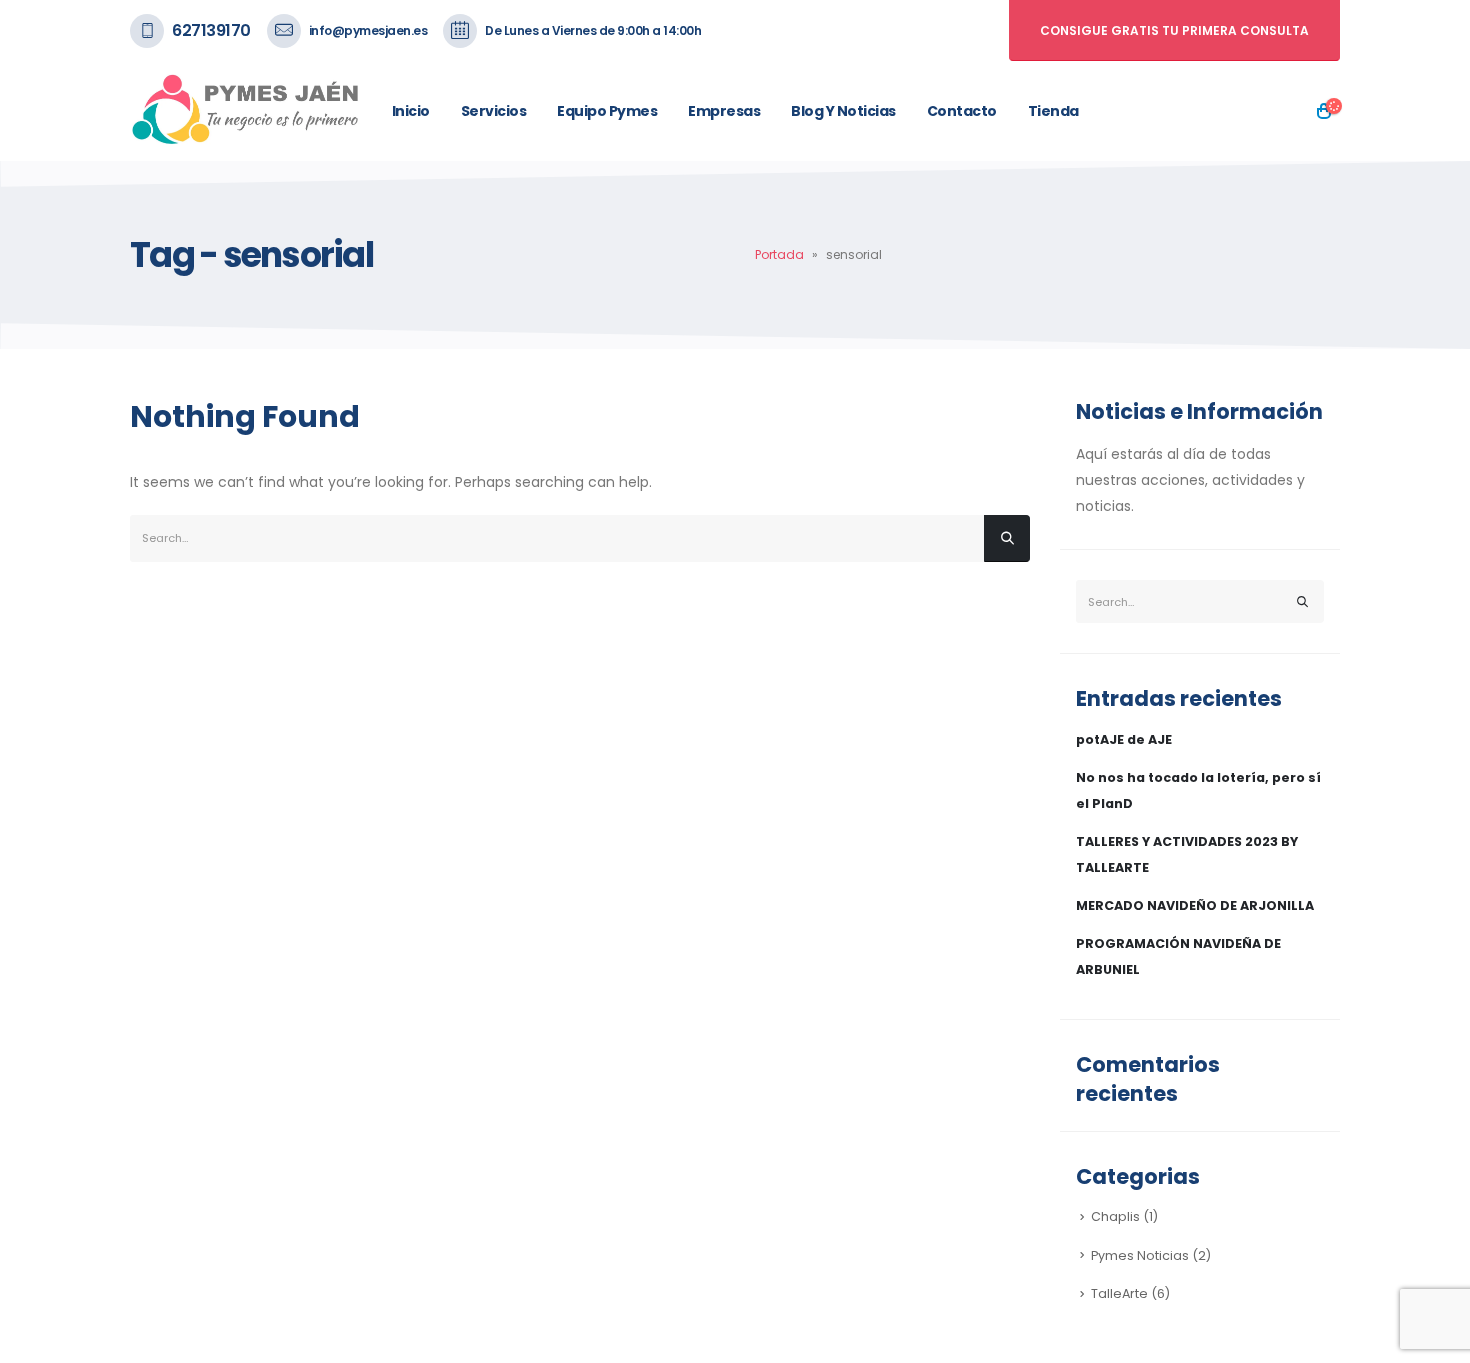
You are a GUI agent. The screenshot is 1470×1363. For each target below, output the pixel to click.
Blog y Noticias (843, 111)
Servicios (494, 111)
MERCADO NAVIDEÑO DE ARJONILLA (1195, 905)
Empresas (724, 111)
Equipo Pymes (607, 111)
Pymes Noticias (1140, 1255)
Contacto (962, 111)
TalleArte (1119, 1293)
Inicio (411, 111)
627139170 (211, 30)
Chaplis (1115, 1216)
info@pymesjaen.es (368, 30)
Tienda (1053, 111)
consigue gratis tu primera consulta (1174, 30)
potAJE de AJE (1124, 739)
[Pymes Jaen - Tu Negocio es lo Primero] (246, 111)
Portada (779, 254)
